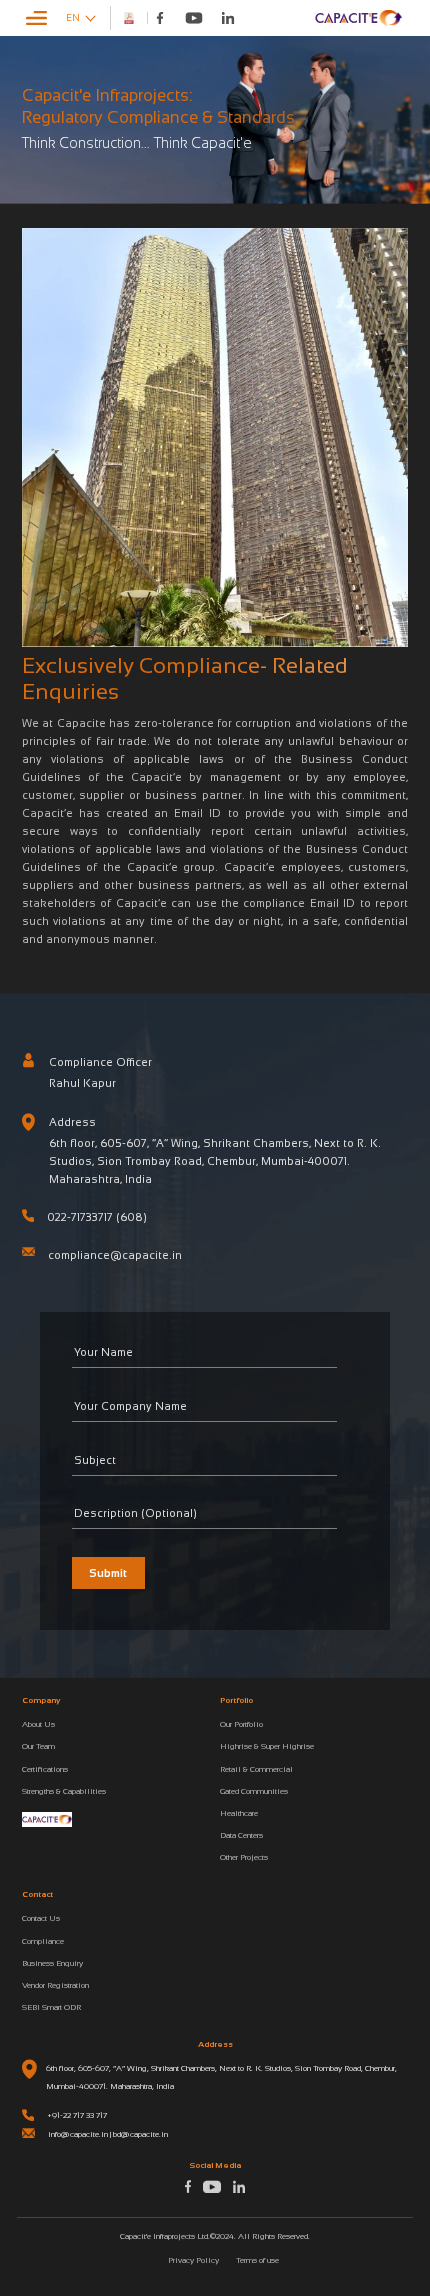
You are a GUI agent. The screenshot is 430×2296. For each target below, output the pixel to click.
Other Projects (244, 1857)
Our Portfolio (241, 1724)
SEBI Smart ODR (51, 2007)
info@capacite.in (78, 2134)
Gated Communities (254, 1791)
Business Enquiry (52, 1963)
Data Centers (241, 1835)
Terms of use (257, 2260)
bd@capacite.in (140, 2134)
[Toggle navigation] (36, 18)
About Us (38, 1724)
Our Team (38, 1746)
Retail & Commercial (256, 1769)
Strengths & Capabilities (64, 1791)
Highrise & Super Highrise (267, 1746)
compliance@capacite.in (115, 1255)
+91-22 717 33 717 (77, 2115)
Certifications (45, 1769)
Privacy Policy (193, 2260)
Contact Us (41, 1918)
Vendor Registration (55, 1985)
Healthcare (239, 1813)
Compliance (43, 1941)
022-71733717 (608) (97, 1217)
